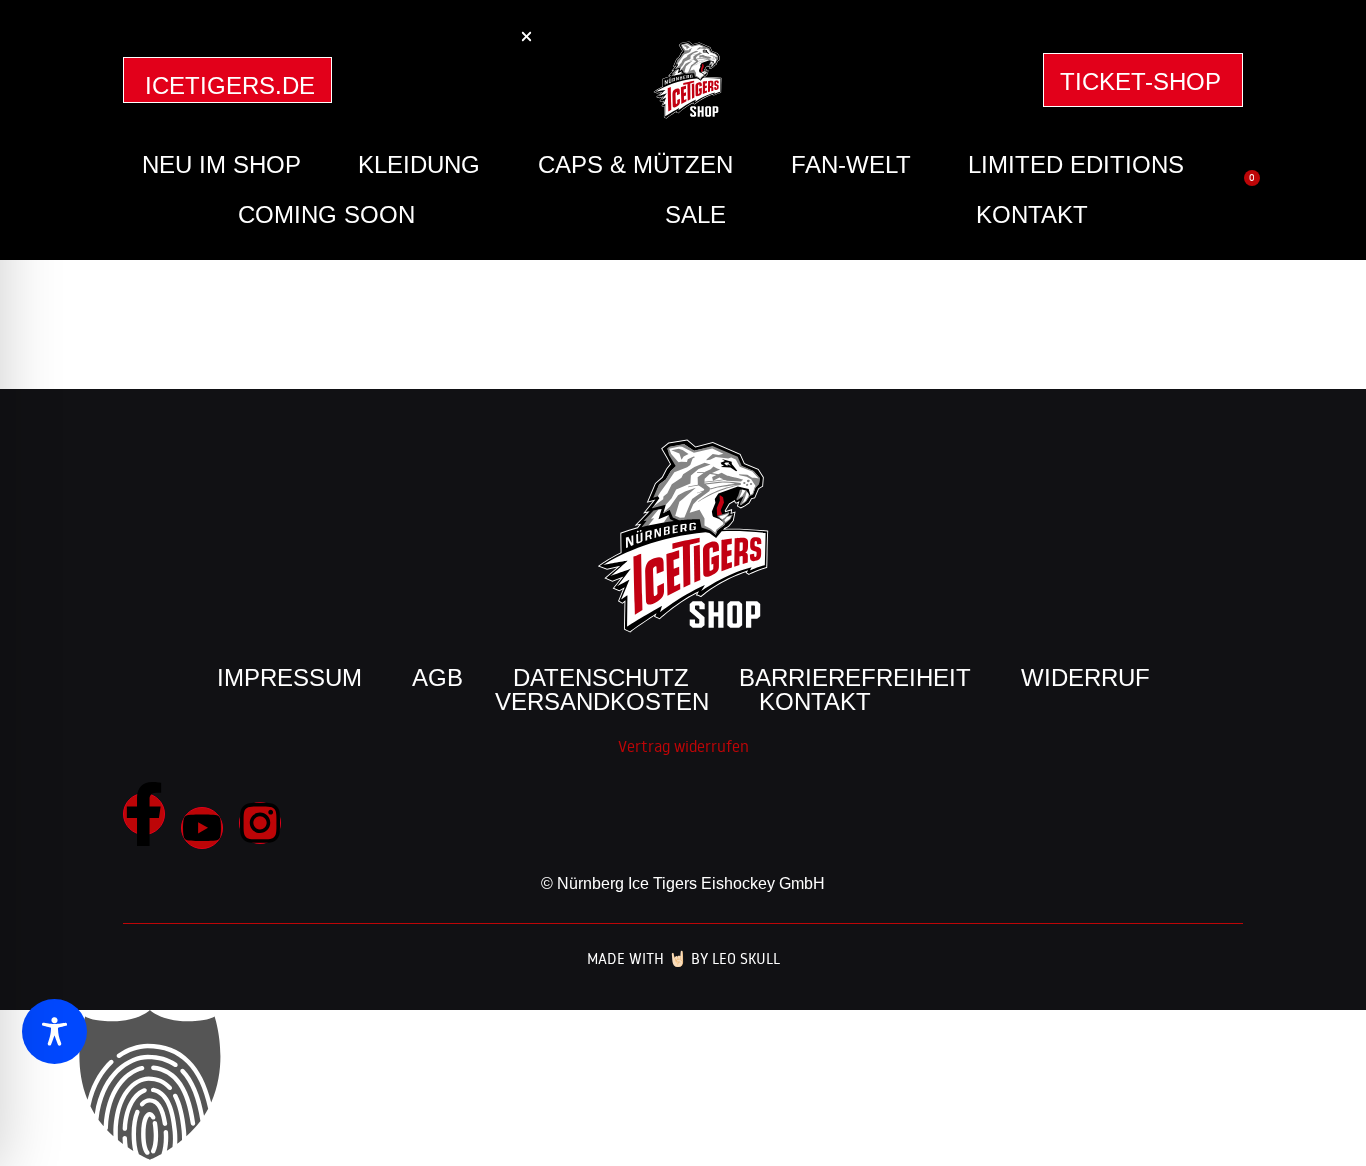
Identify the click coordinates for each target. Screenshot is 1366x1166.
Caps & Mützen (635, 164)
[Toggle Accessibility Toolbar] (54, 1031)
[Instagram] (260, 823)
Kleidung (419, 164)
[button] (683, 1088)
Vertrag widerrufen (683, 746)
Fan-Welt (851, 164)
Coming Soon (326, 214)
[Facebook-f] (144, 814)
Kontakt (1032, 214)
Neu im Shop (221, 164)
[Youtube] (202, 828)
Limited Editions (1076, 164)
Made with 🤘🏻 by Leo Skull (683, 958)
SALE (695, 214)
